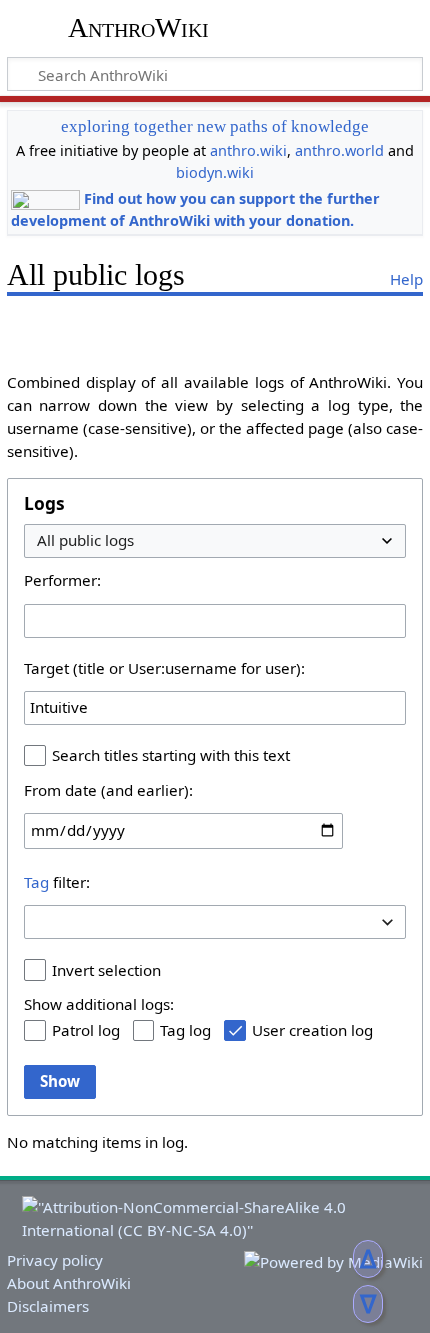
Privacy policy (55, 1260)
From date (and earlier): (108, 790)
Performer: (62, 580)
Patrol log (86, 1030)
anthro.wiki (248, 150)
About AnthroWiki (69, 1283)
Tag (36, 882)
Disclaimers (48, 1306)
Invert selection (106, 970)
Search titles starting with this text (171, 755)
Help (406, 279)
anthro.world (339, 150)
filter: (57, 882)
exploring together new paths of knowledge (215, 126)
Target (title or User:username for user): (164, 668)
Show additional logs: (99, 1004)
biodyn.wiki (215, 172)
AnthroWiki (138, 27)
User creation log (312, 1030)
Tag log (185, 1030)
